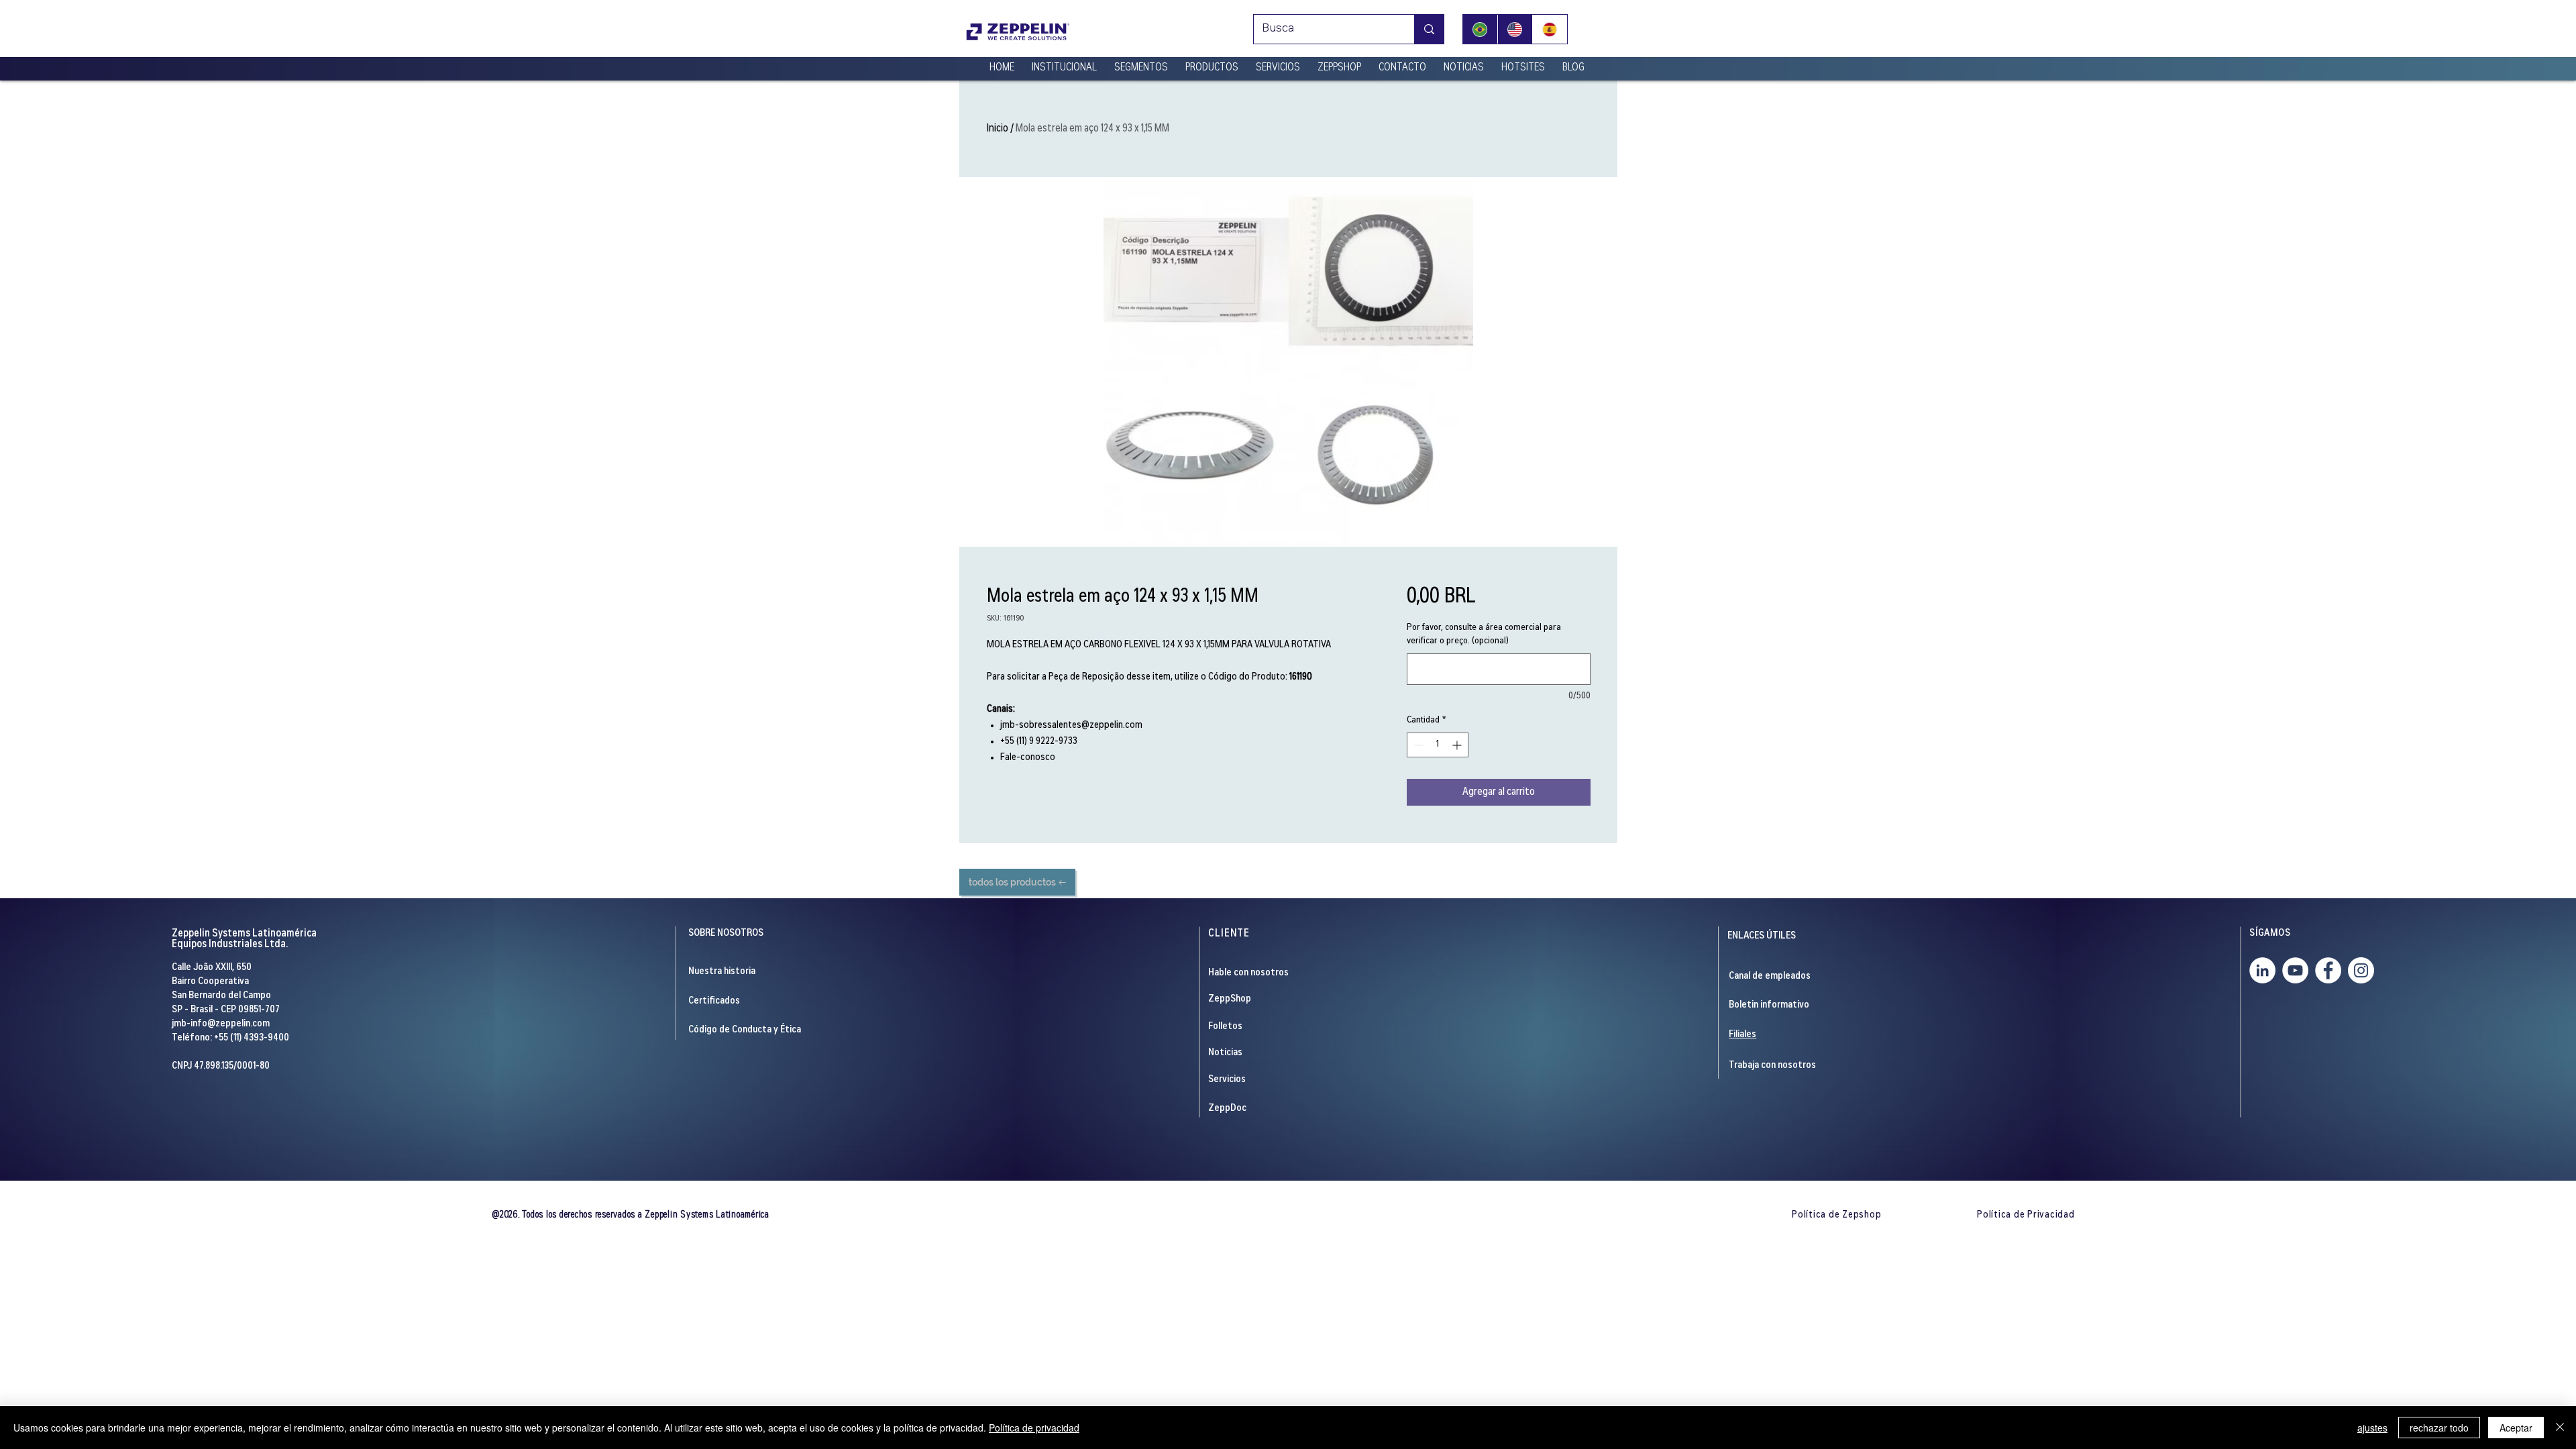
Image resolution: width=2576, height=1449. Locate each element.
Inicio (998, 129)
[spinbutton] (1438, 745)
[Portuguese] (1480, 29)
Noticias (1225, 1053)
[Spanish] (1550, 29)
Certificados (714, 1001)
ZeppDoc (1227, 1109)
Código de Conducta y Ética (745, 1030)
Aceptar (2516, 1428)
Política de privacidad (1034, 1428)
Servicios (1227, 1080)
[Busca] (1429, 29)
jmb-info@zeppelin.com (221, 1024)
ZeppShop (1230, 999)
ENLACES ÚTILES (1762, 936)
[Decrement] (1417, 745)
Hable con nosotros (1248, 973)
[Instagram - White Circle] (2361, 970)
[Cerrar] (2560, 1428)
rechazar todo (2439, 1428)
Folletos (1225, 1027)
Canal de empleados (1770, 976)
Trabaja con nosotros (1772, 1066)
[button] (1064, 62)
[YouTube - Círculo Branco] (2295, 970)
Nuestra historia (722, 972)
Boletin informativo (1769, 1005)
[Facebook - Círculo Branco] (2328, 970)
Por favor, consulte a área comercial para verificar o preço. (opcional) (1484, 635)
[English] (1515, 29)
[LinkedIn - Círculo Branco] (2262, 970)
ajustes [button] (2372, 1428)
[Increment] (1458, 745)
